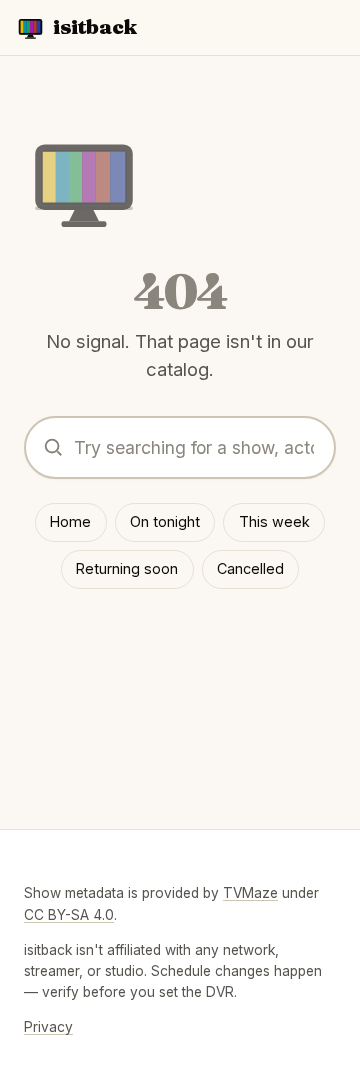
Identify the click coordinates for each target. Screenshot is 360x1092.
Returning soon (127, 568)
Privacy (48, 1027)
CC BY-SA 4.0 (69, 915)
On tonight (165, 521)
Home (70, 521)
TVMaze (250, 893)
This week (274, 521)
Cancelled (250, 568)
